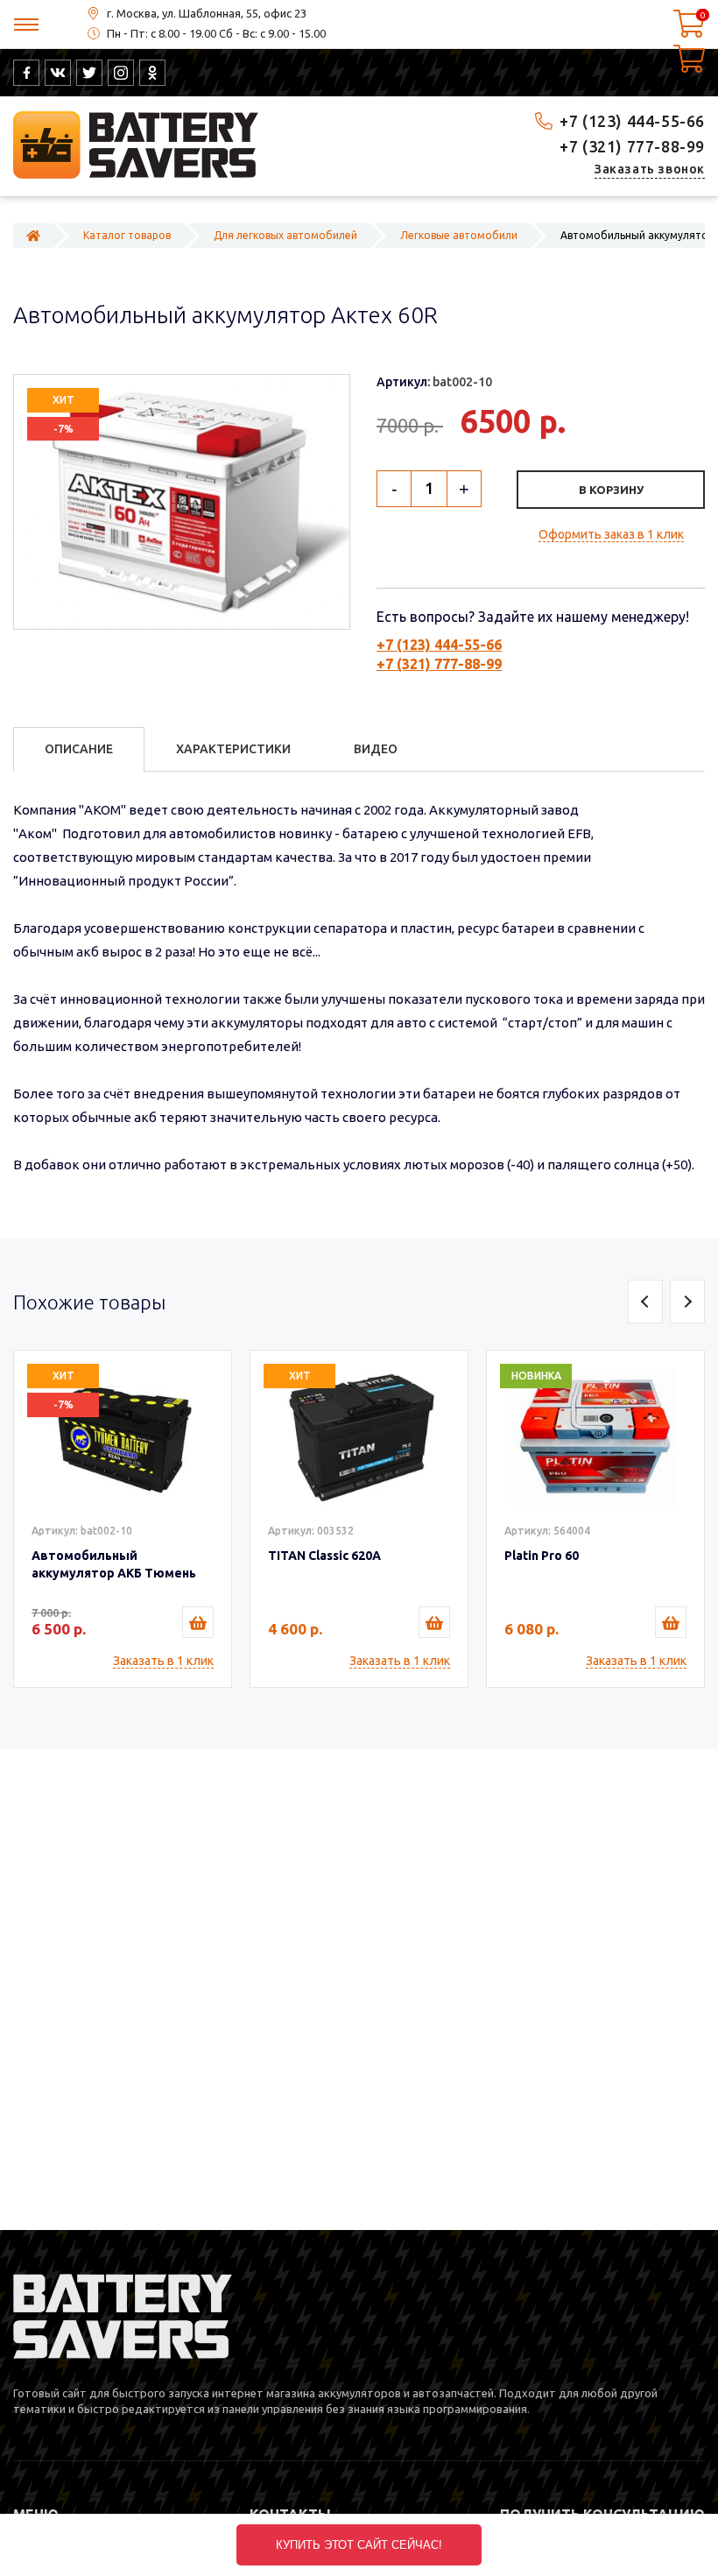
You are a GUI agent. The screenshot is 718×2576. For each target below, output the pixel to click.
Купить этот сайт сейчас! (359, 2545)
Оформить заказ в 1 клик (611, 534)
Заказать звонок (650, 169)
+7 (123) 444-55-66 (632, 121)
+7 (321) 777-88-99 (632, 146)
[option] (123, 1519)
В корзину (611, 490)
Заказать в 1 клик (163, 1661)
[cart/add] (198, 1622)
